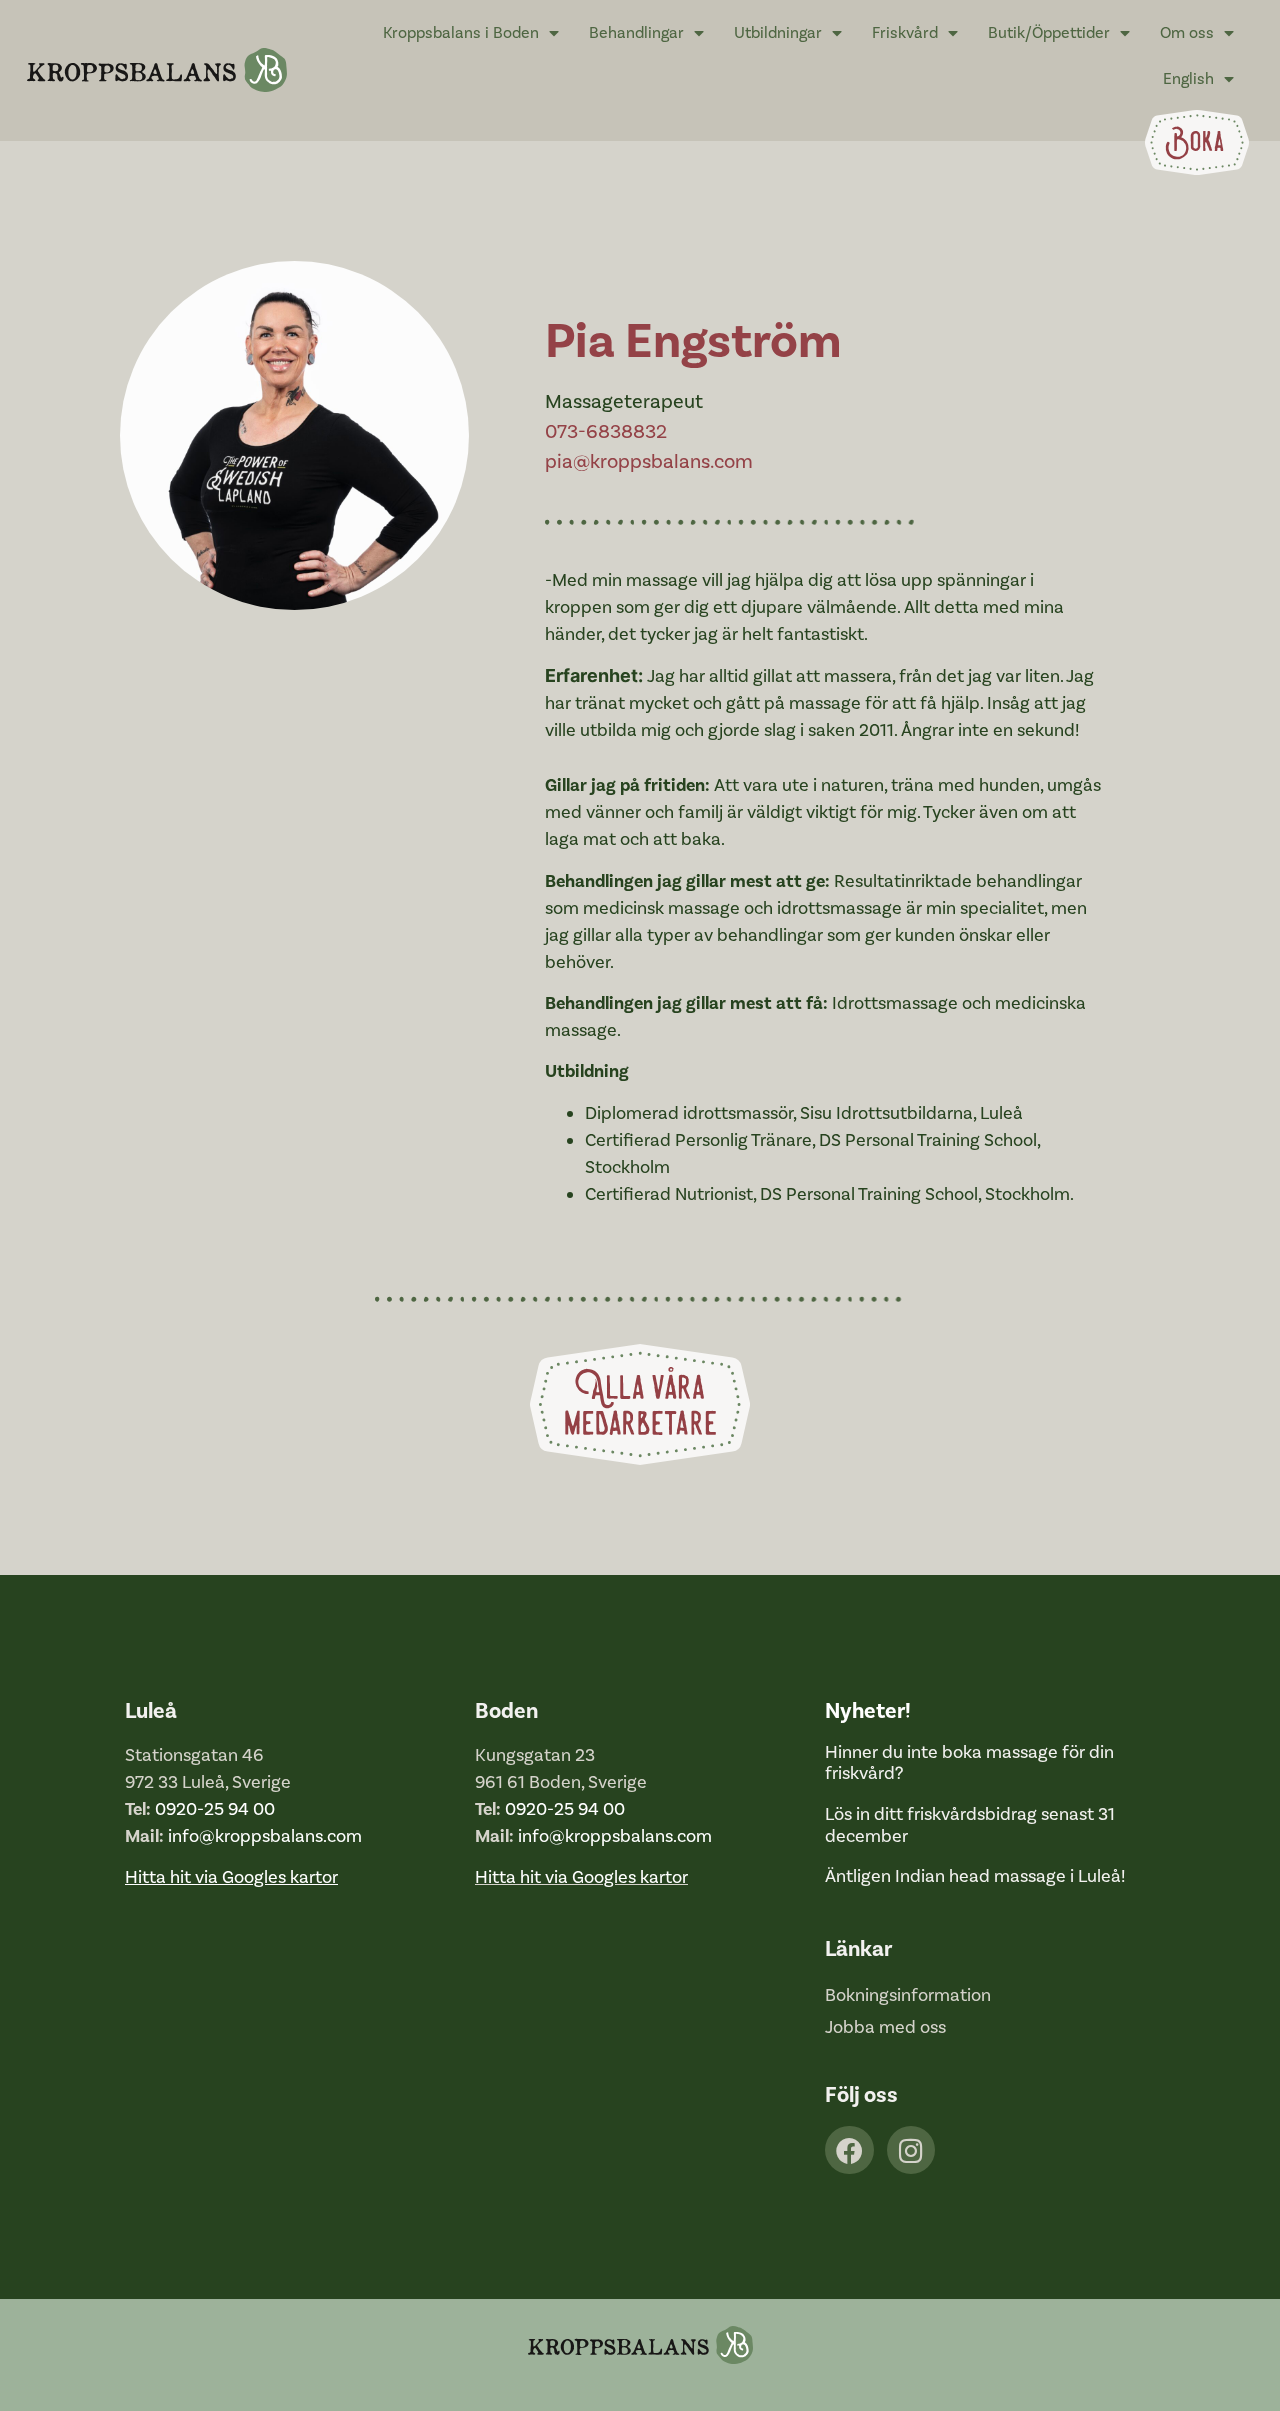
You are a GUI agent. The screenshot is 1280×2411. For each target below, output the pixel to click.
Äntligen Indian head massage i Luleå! (975, 1876)
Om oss (1187, 33)
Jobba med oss (885, 2027)
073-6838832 (606, 432)
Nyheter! (868, 1711)
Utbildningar (778, 33)
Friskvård (905, 33)
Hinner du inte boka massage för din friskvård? (969, 1763)
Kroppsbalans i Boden (461, 33)
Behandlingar (636, 33)
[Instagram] (911, 2150)
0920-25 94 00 (215, 1809)
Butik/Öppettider (1049, 33)
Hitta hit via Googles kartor (581, 1877)
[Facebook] (849, 2150)
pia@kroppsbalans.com (649, 462)
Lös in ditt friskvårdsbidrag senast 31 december (970, 1825)
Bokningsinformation (908, 1995)
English (1188, 79)
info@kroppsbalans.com (265, 1836)
